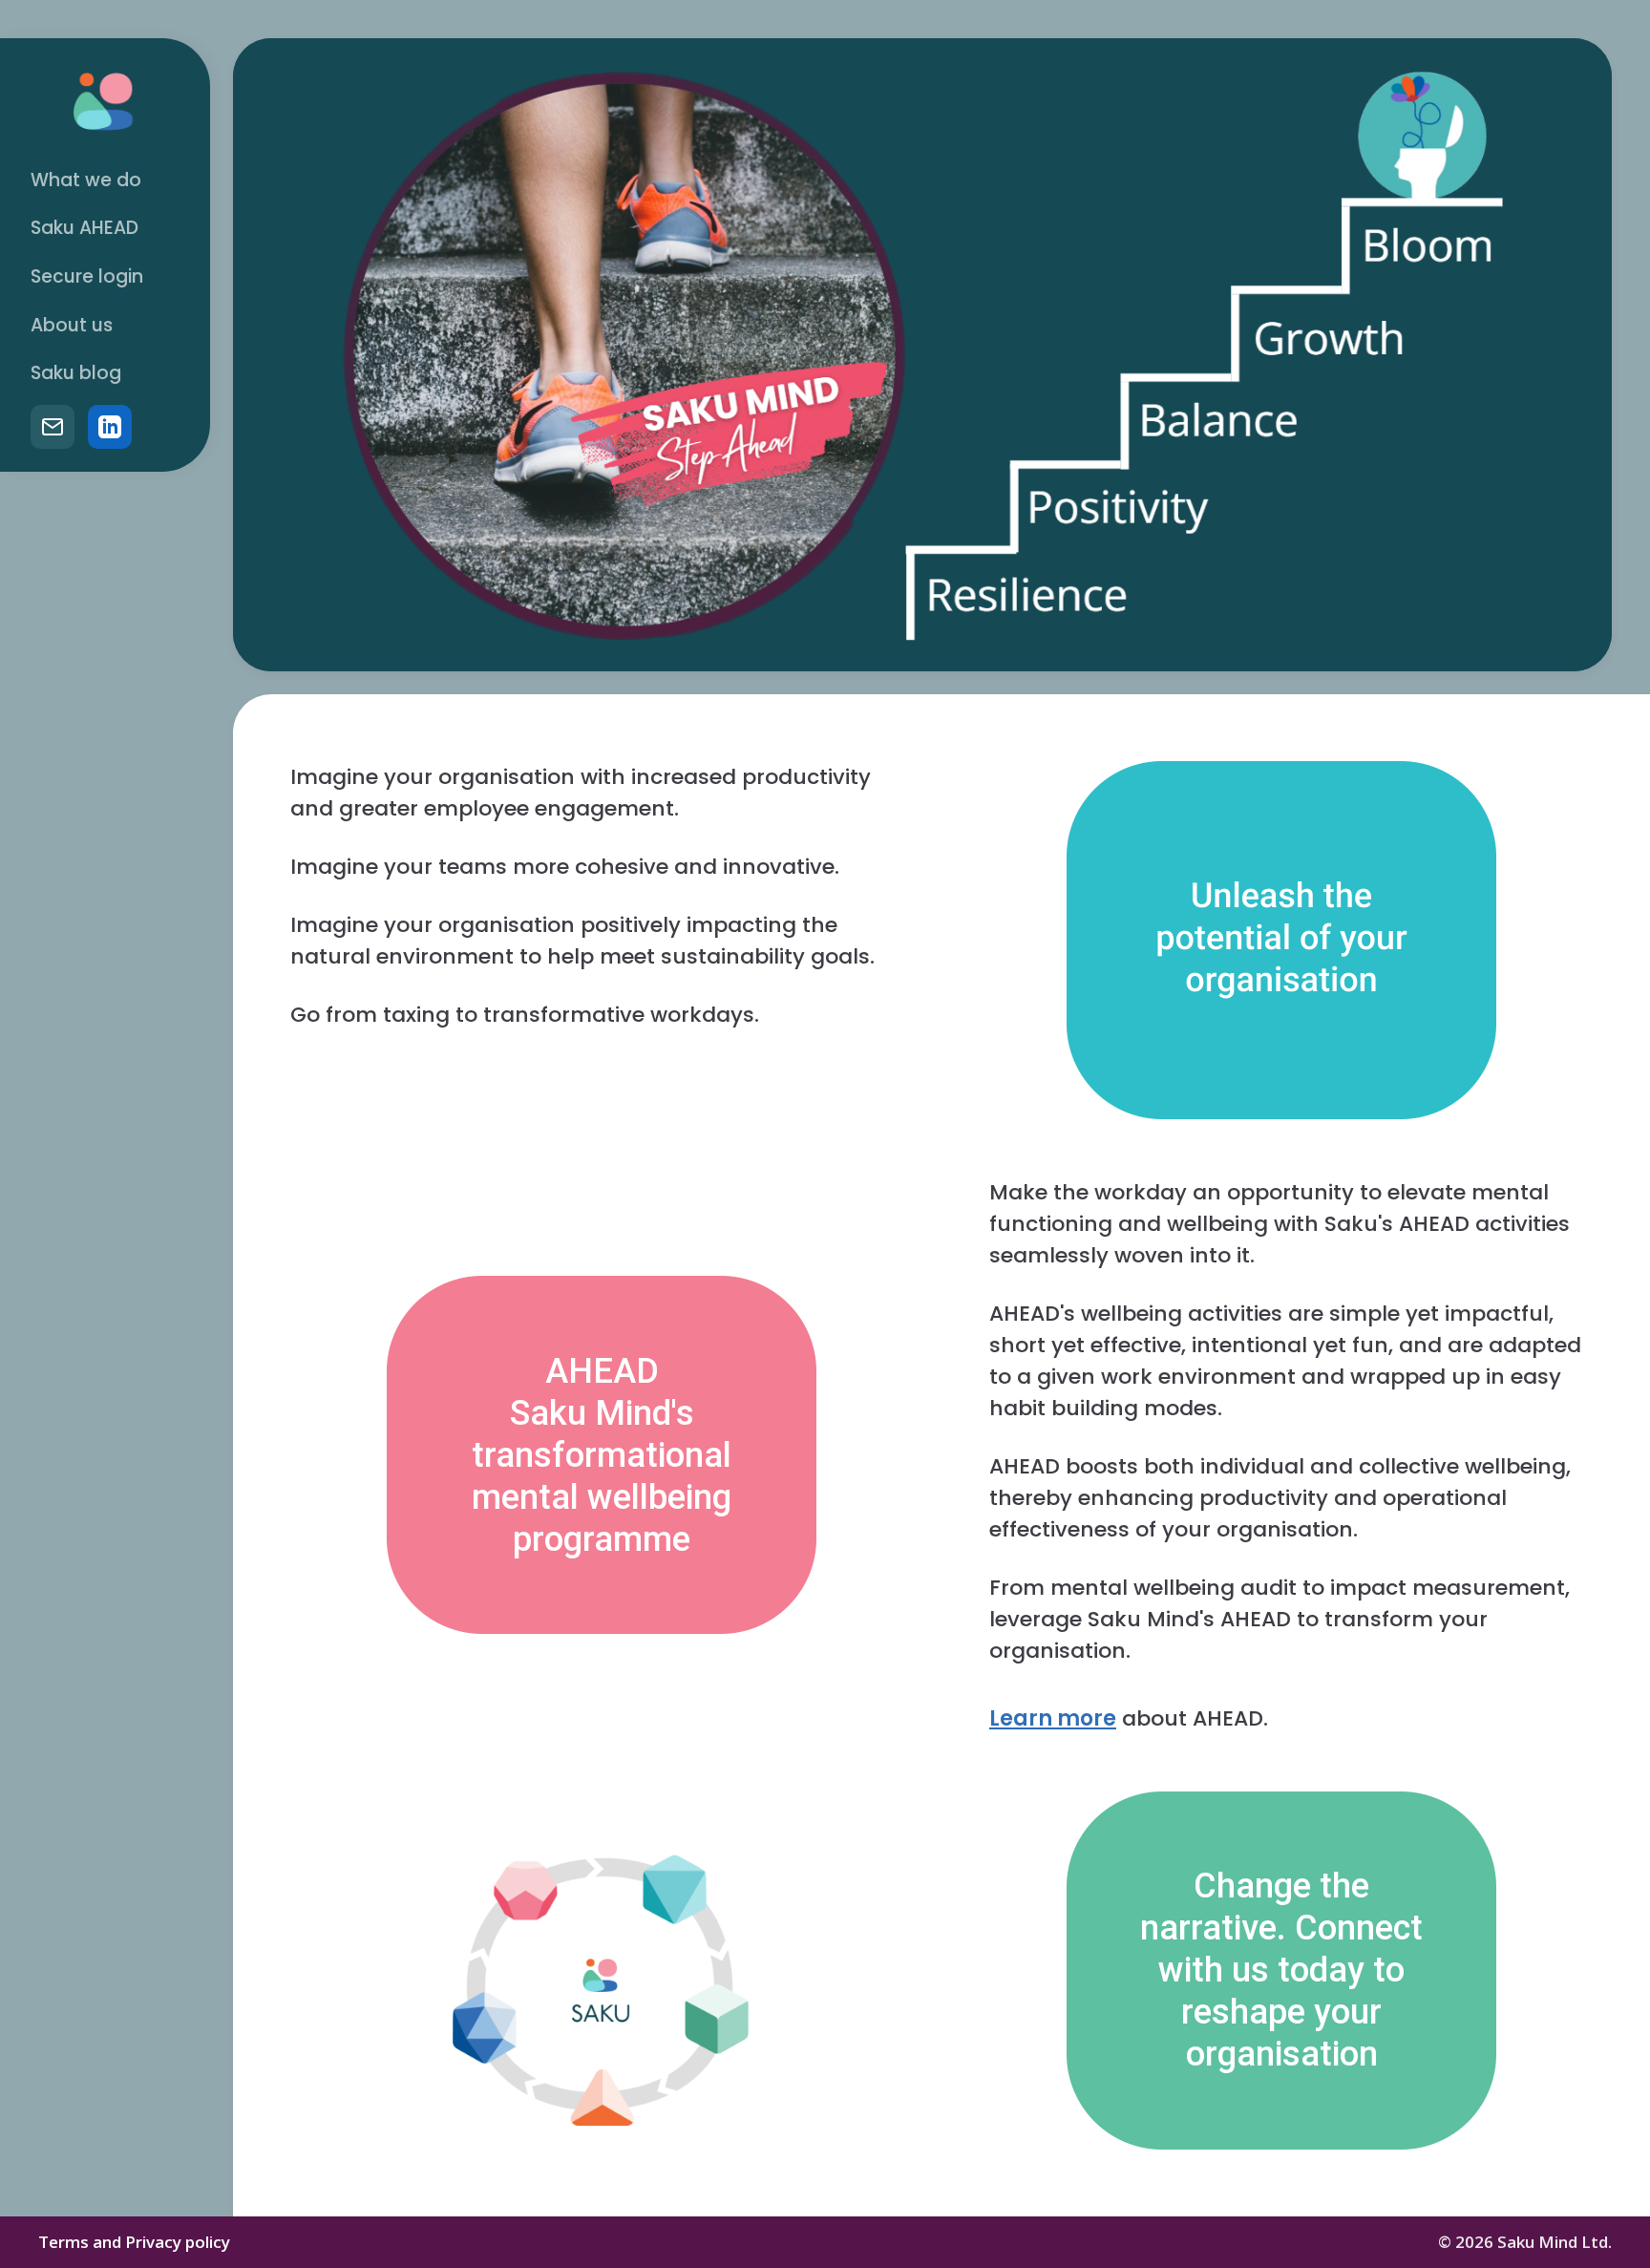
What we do (86, 180)
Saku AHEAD (85, 228)
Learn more (1053, 1718)
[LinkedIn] (110, 427)
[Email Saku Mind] (53, 427)
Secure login (87, 276)
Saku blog (76, 373)
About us (72, 325)
